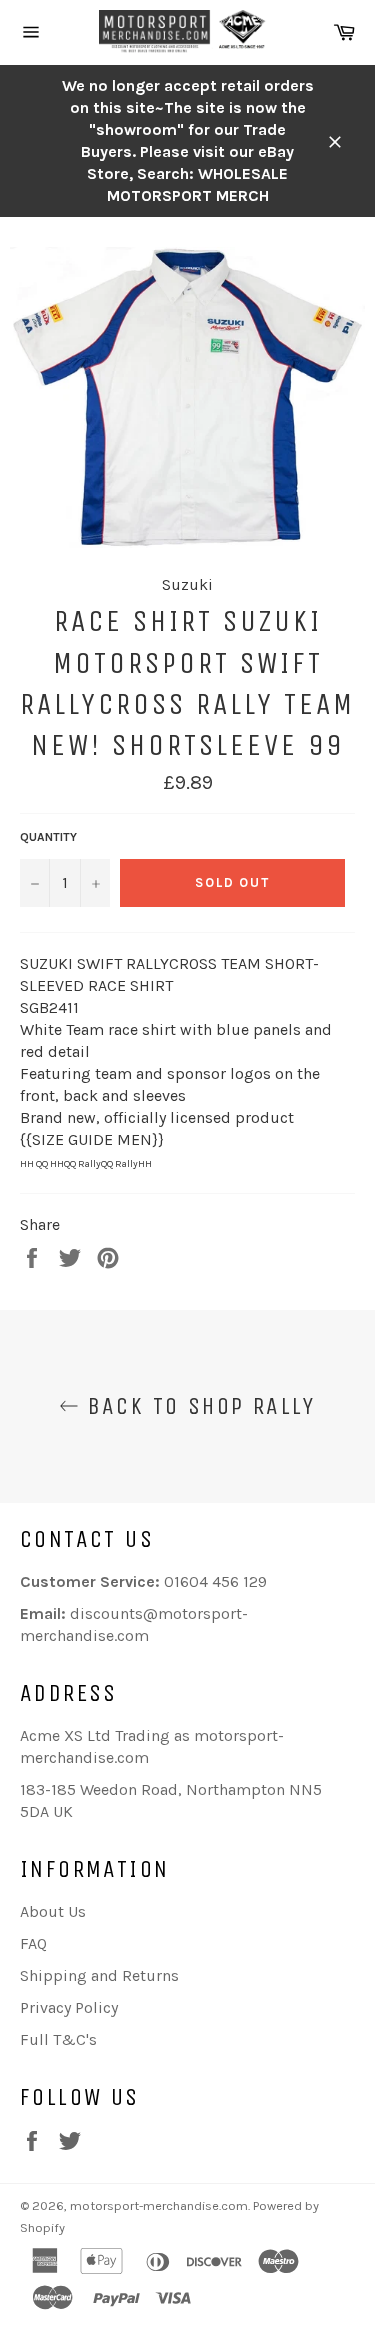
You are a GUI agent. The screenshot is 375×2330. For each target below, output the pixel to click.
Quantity (48, 837)
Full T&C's (58, 2039)
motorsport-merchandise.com (159, 2205)
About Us (53, 1911)
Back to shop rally (197, 1406)
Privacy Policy (69, 2007)
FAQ (33, 1943)
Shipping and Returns (99, 1975)
